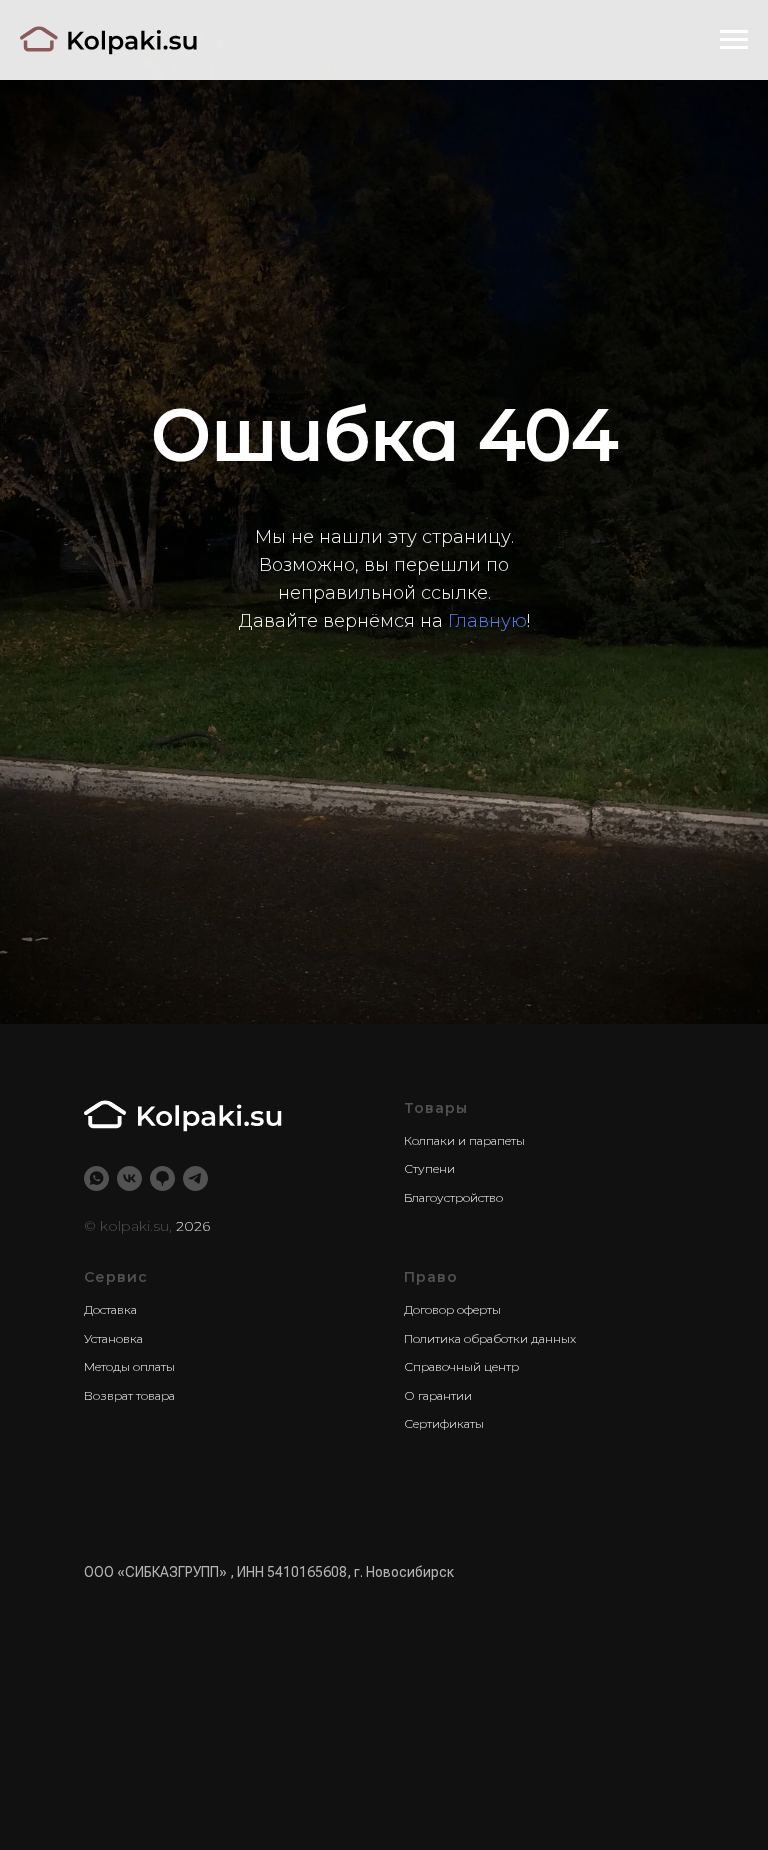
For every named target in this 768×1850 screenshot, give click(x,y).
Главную (487, 1034)
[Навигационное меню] (734, 40)
